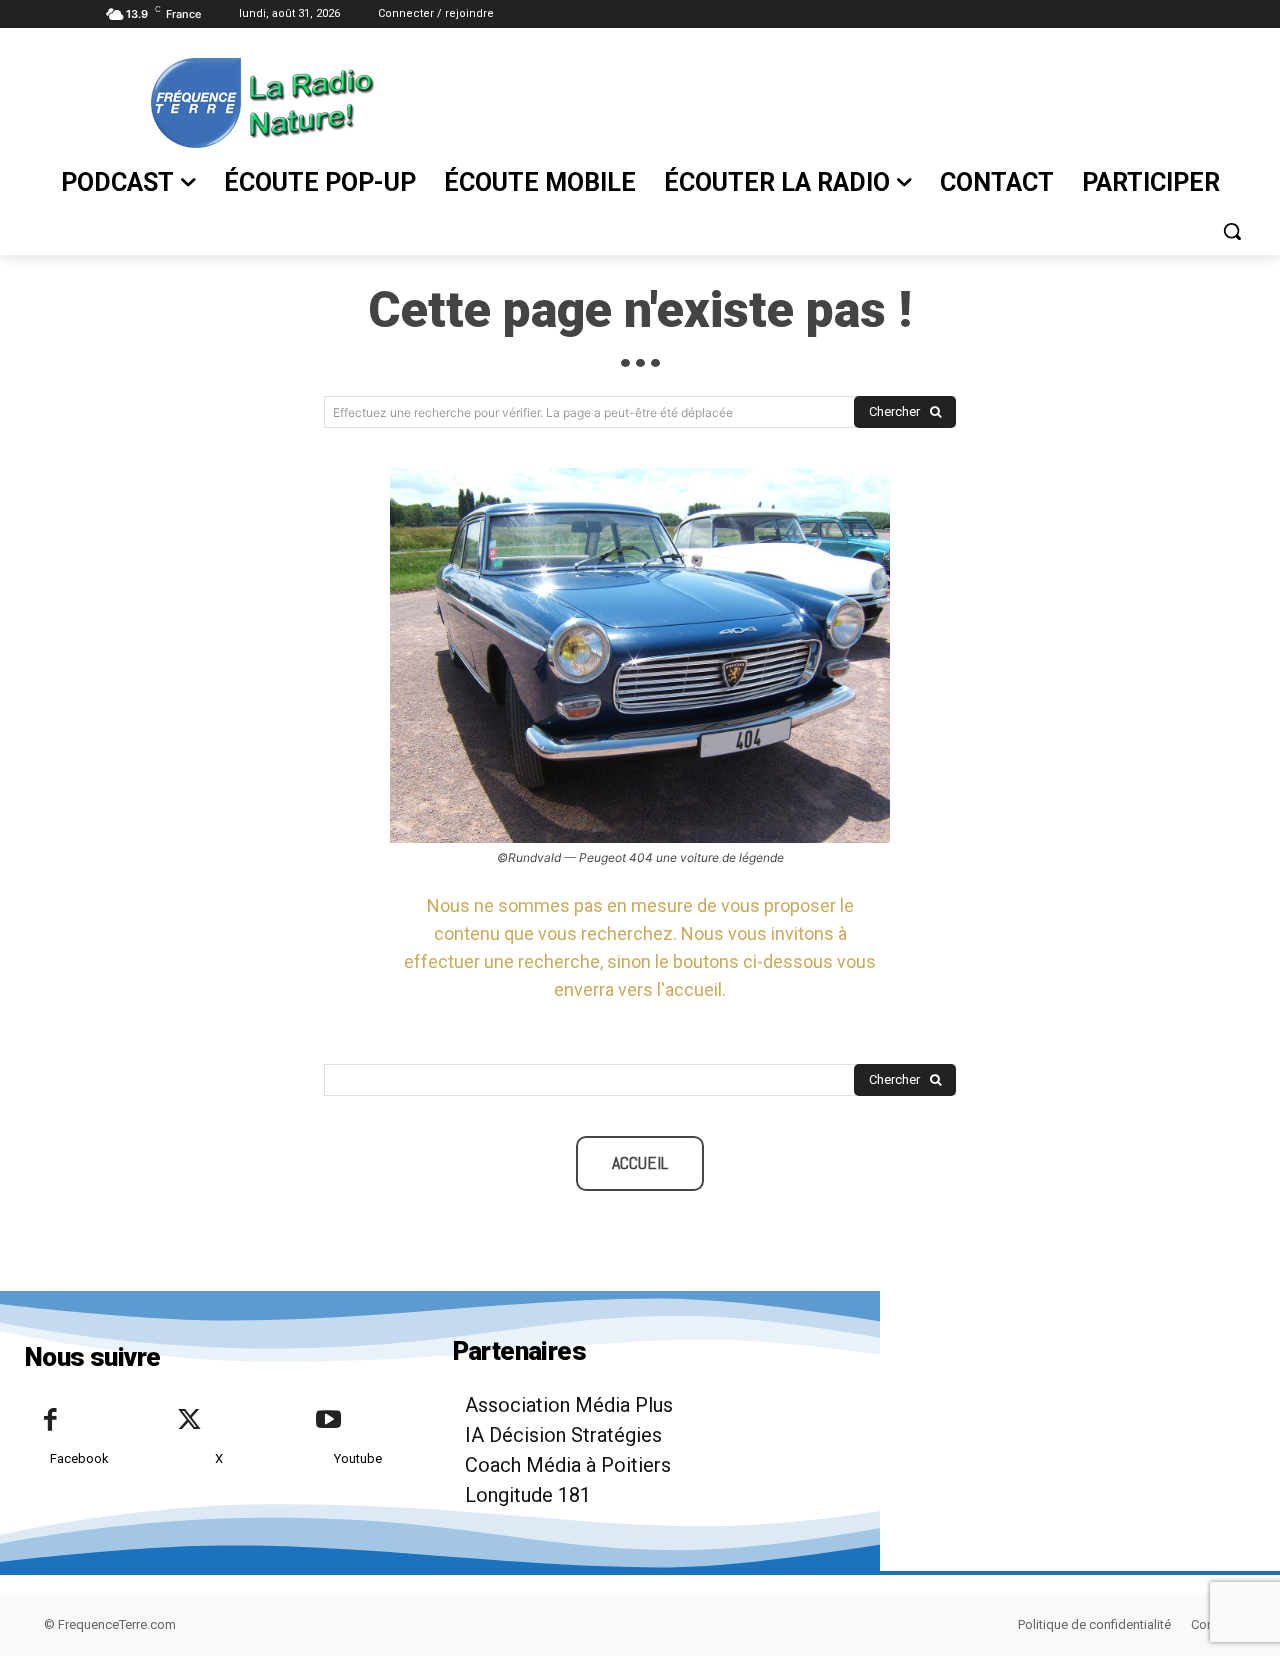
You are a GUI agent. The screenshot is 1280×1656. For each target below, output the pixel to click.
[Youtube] (328, 1421)
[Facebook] (50, 1421)
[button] (1232, 231)
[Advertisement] (825, 101)
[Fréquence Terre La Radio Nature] (209, 103)
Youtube (358, 1458)
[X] (189, 1421)
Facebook (79, 1458)
